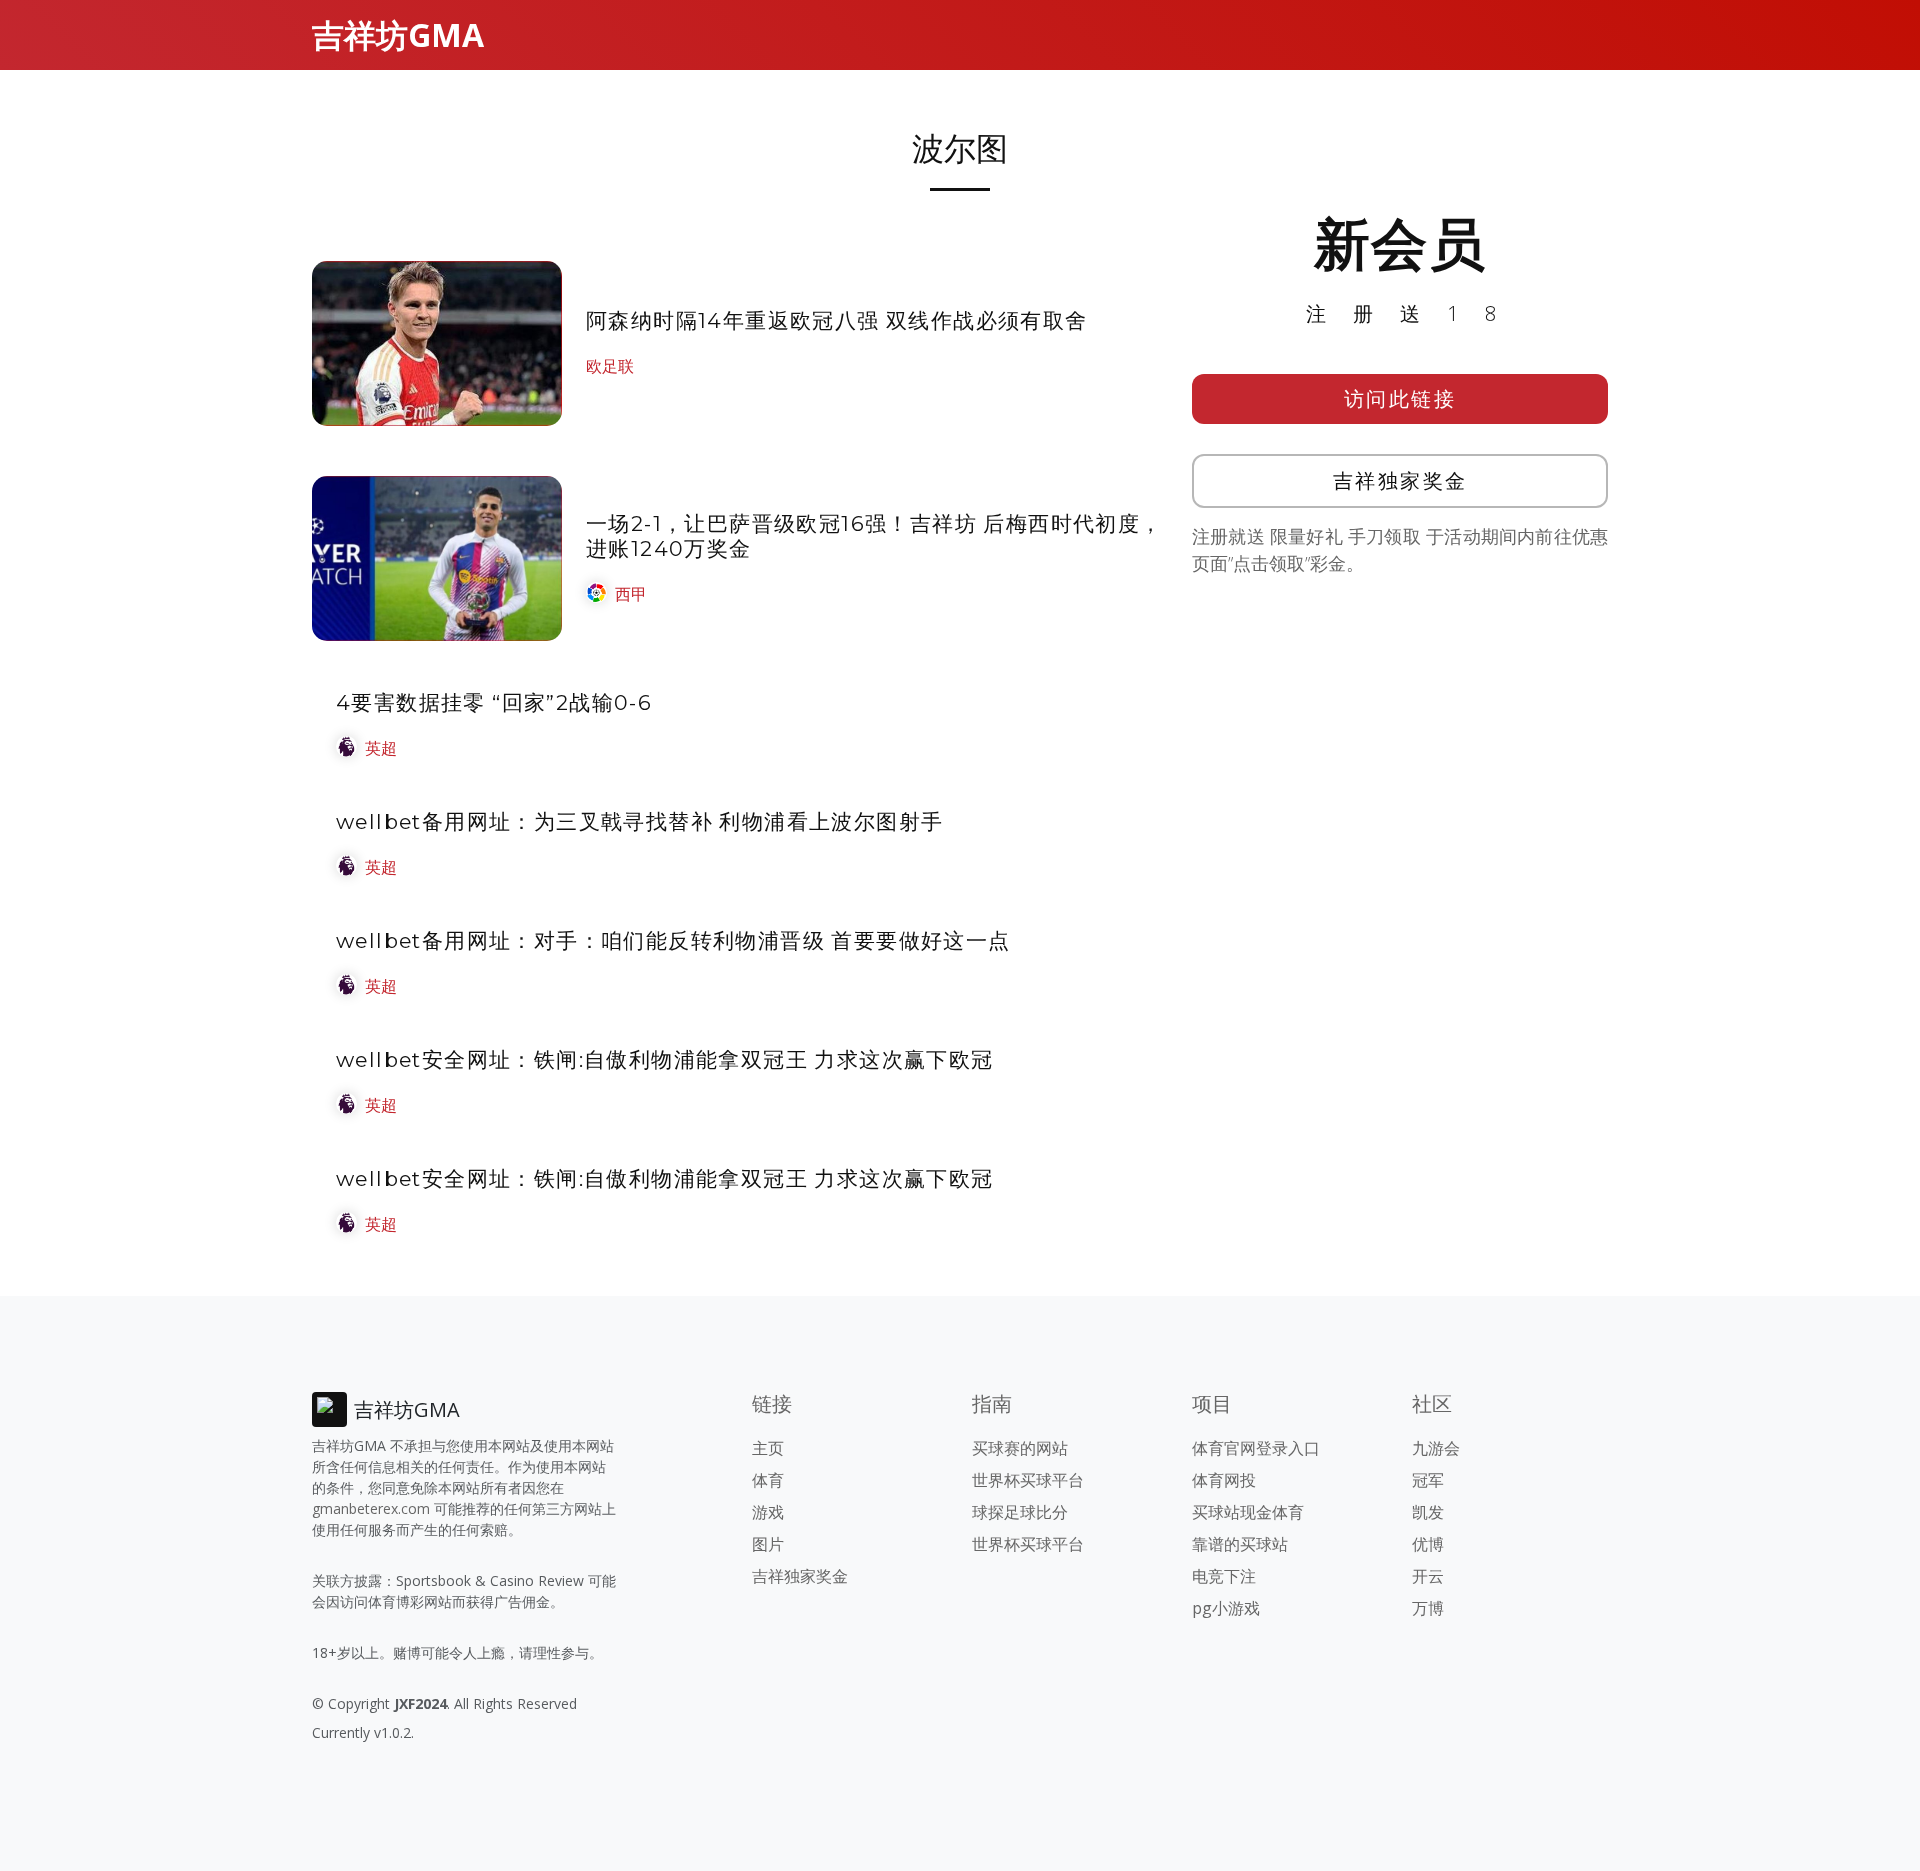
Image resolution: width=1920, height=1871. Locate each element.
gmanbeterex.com (371, 1508)
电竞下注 (1224, 1576)
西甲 (631, 594)
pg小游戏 (1226, 1608)
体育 (768, 1480)
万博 (1428, 1608)
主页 (768, 1448)
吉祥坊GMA (398, 34)
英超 (381, 748)
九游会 (1436, 1448)
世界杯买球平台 (1028, 1480)
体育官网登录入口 (1256, 1448)
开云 (1428, 1576)
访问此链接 (1400, 398)
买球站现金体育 (1248, 1512)
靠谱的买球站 (1240, 1544)
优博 (1428, 1544)
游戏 (768, 1512)
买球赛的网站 (1020, 1448)
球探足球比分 (1020, 1512)
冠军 (1428, 1480)
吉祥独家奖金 (1400, 480)
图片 (768, 1544)
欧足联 (610, 366)
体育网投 (1224, 1480)
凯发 (1428, 1512)
